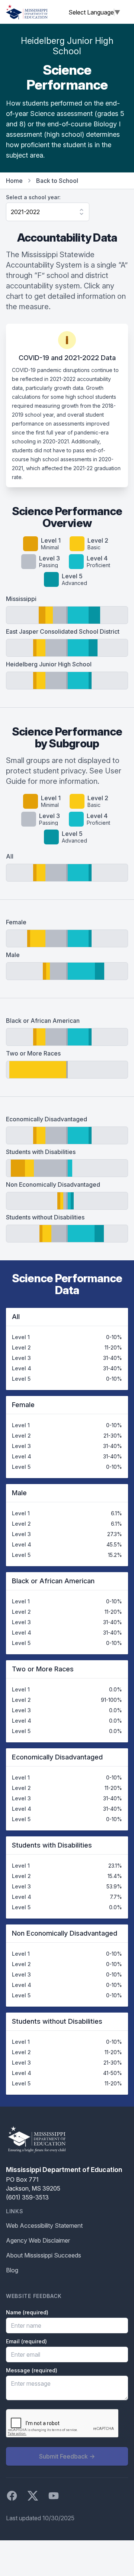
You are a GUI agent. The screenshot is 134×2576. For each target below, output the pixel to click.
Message (32, 2370)
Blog (12, 2270)
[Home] (27, 12)
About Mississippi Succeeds (44, 2255)
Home (14, 181)
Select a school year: (33, 197)
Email (26, 2341)
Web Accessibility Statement (44, 2226)
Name (27, 2312)
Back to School (57, 181)
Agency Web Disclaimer (38, 2240)
